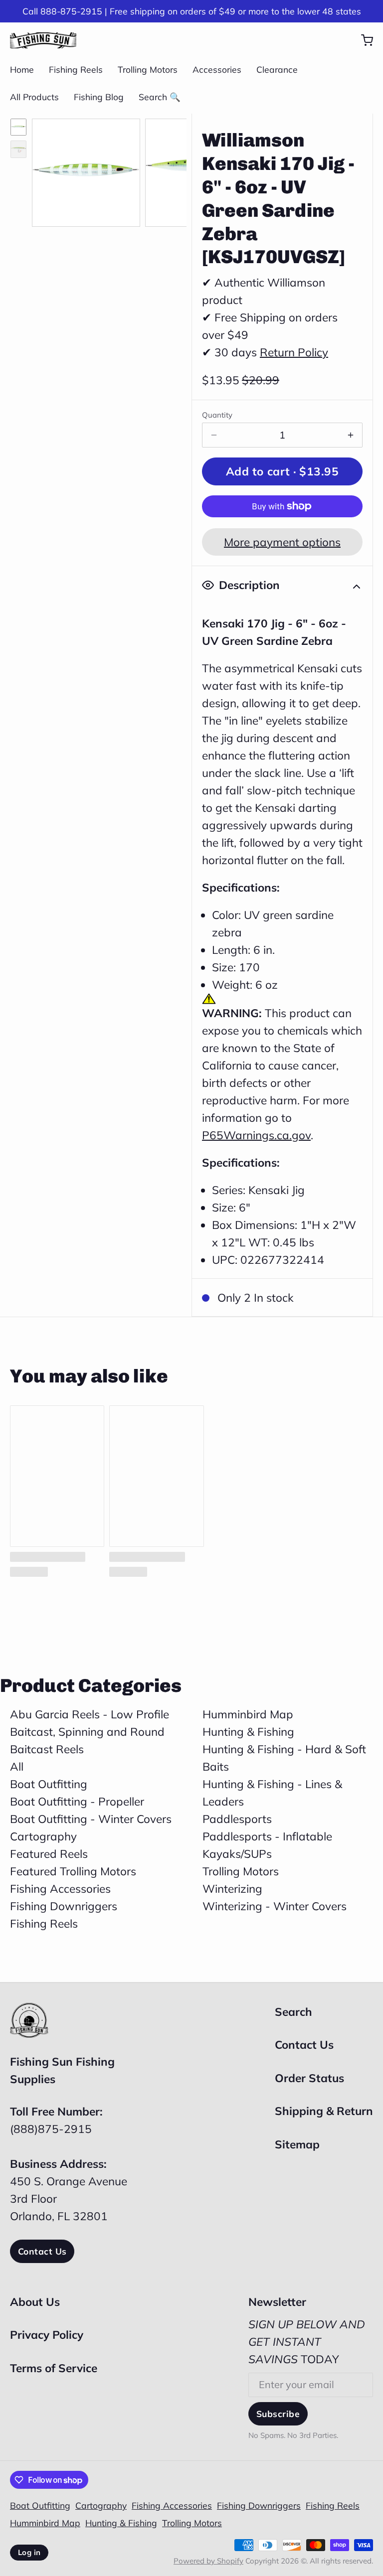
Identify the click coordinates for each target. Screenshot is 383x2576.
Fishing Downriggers (64, 1906)
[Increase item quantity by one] (351, 435)
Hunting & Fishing (248, 1732)
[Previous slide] (50, 170)
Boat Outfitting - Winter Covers (91, 1819)
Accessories (217, 69)
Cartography (43, 1836)
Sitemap (297, 2144)
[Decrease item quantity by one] (214, 435)
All (17, 1766)
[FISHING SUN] (43, 40)
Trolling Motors (148, 69)
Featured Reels (49, 1854)
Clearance (277, 69)
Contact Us (42, 2251)
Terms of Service (54, 2368)
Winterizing (232, 1889)
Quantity (217, 415)
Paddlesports (237, 1819)
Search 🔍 (160, 97)
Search (293, 2012)
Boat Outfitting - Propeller (77, 1801)
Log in (29, 2552)
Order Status (309, 2078)
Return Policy (294, 352)
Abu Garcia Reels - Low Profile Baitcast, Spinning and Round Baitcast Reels (90, 1732)
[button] (282, 471)
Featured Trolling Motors (73, 1871)
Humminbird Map (248, 1714)
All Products (34, 97)
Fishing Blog (99, 97)
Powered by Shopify (208, 2561)
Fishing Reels (76, 69)
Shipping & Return (324, 2111)
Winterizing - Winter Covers (275, 1906)
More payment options (282, 542)
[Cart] (362, 40)
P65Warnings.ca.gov (256, 1135)
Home (22, 69)
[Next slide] (169, 170)
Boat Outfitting (49, 1784)
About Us (35, 2302)
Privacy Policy (47, 2335)
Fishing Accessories (60, 1889)
